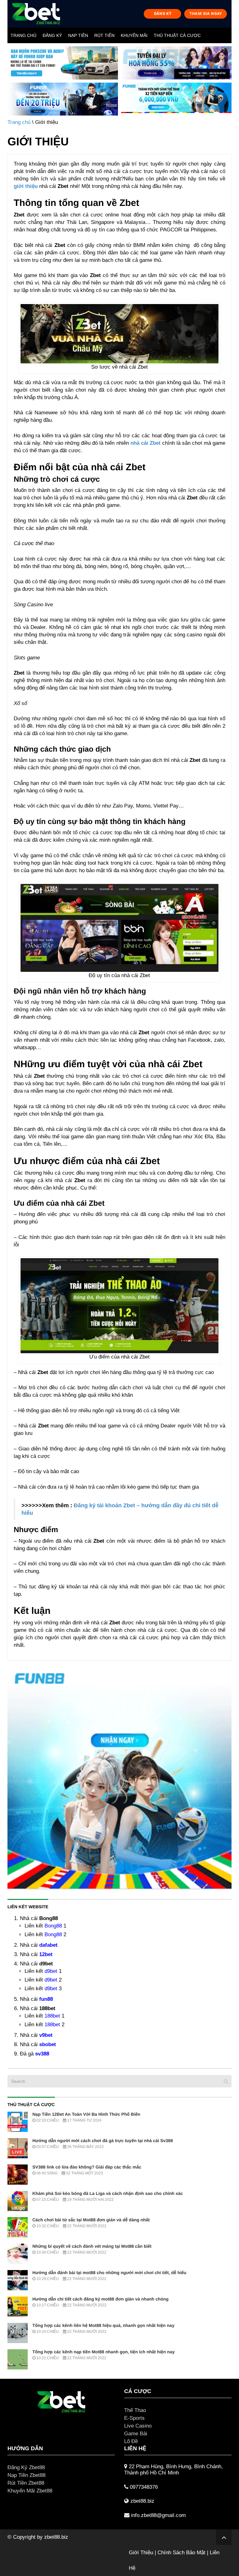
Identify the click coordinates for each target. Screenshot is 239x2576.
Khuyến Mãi (134, 35)
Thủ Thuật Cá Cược (177, 35)
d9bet (51, 1971)
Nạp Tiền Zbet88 (26, 2475)
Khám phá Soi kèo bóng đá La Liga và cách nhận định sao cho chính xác (108, 2193)
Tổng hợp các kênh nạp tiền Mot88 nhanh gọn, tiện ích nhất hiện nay (103, 2352)
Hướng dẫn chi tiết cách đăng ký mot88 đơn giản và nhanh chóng (101, 2299)
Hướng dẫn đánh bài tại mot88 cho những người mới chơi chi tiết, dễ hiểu (109, 2273)
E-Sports (134, 2418)
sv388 (42, 2054)
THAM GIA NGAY (206, 14)
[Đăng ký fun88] (119, 1777)
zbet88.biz (56, 2537)
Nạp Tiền (78, 35)
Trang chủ (23, 35)
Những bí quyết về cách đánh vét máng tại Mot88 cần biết (92, 2246)
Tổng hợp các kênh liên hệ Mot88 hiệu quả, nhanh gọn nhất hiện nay (103, 2325)
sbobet (48, 2044)
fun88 (46, 1999)
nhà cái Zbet (146, 443)
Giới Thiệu (141, 2553)
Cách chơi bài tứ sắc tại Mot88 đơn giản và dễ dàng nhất (91, 2220)
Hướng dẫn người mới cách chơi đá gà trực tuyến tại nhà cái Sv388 (103, 2141)
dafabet (48, 1945)
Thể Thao (135, 2410)
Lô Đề (131, 2441)
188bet (52, 2016)
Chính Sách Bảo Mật (181, 2553)
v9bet (46, 2035)
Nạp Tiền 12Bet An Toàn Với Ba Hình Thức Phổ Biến (86, 2114)
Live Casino (138, 2426)
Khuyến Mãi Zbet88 (30, 2491)
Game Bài (136, 2434)
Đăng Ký (52, 35)
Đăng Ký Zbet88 (26, 2467)
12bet (46, 1954)
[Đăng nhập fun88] (176, 99)
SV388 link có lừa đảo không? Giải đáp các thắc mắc (87, 2167)
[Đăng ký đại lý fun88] (63, 63)
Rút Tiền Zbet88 (26, 2483)
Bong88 (53, 1926)
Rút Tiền (104, 35)
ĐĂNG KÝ (163, 14)
